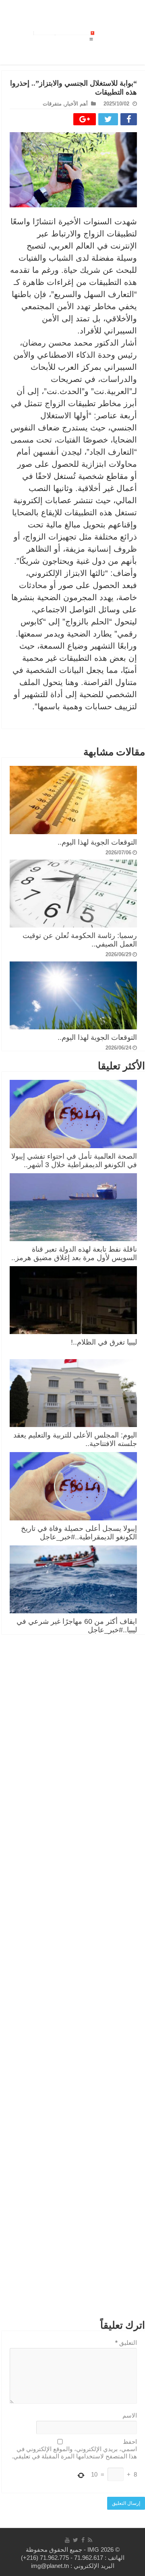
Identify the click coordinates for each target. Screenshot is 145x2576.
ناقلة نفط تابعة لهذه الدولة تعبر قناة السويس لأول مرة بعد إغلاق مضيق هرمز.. (74, 1253)
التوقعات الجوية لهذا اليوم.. (97, 842)
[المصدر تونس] (63, 32)
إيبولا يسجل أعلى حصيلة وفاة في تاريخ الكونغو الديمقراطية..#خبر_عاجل (79, 1533)
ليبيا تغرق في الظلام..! (104, 1342)
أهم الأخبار (76, 104)
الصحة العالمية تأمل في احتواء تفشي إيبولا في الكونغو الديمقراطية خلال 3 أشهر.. (74, 1160)
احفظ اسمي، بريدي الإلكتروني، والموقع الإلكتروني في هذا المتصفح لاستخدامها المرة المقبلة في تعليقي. (74, 2449)
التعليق (126, 2343)
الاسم (130, 2415)
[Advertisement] (73, 1981)
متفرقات (52, 104)
